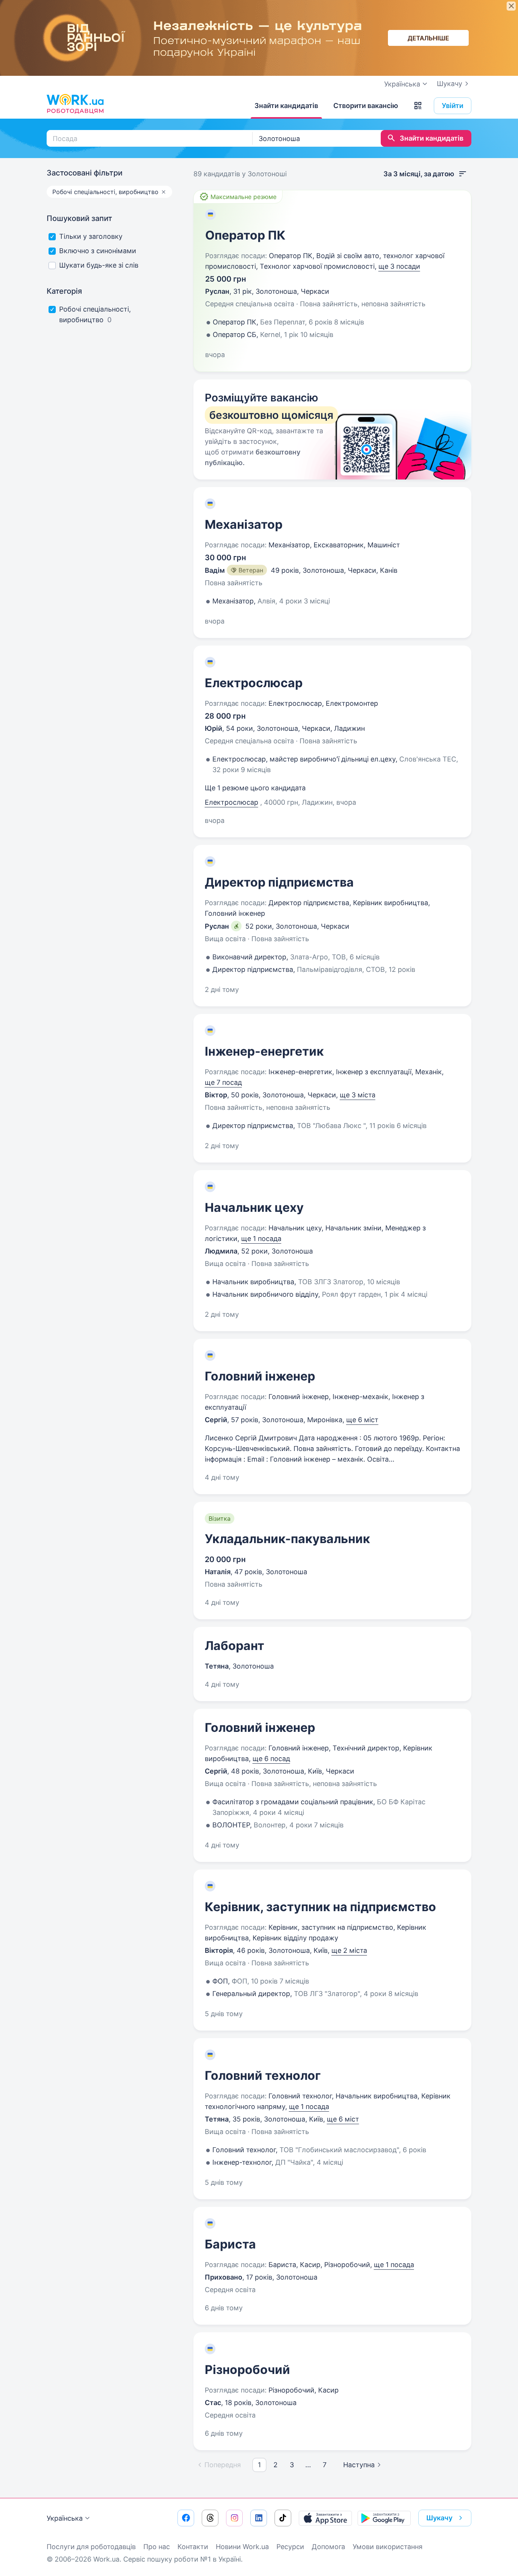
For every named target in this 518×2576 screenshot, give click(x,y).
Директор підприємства (279, 882)
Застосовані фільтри (85, 173)
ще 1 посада (261, 1239)
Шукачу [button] (439, 2518)
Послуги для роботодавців (91, 2547)
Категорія (64, 291)
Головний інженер (260, 1376)
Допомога (328, 2547)
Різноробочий (247, 2370)
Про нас (157, 2547)
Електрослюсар (254, 683)
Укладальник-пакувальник (287, 1539)
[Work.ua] (75, 104)
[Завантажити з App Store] (325, 2518)
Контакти (193, 2547)
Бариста (230, 2244)
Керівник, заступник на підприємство (320, 1907)
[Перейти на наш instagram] (234, 2518)
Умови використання (388, 2547)
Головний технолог (263, 2075)
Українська (65, 2518)
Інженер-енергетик (264, 1051)
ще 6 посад (271, 1759)
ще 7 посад (223, 1082)
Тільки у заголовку (91, 236)
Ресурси (290, 2547)
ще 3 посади (399, 266)
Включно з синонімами (98, 251)
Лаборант (235, 1646)
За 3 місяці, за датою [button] (419, 174)
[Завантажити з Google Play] (384, 2518)
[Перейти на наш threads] (210, 2518)
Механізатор (244, 524)
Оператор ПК (245, 235)
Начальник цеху (254, 1207)
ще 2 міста (349, 1950)
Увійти (453, 106)
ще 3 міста (358, 1095)
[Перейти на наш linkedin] (259, 2518)
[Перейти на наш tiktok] (283, 2518)
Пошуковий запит (79, 218)
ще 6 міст (362, 1420)
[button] (418, 106)
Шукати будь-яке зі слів (99, 265)
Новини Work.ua (242, 2547)
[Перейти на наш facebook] (186, 2518)
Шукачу (450, 84)
